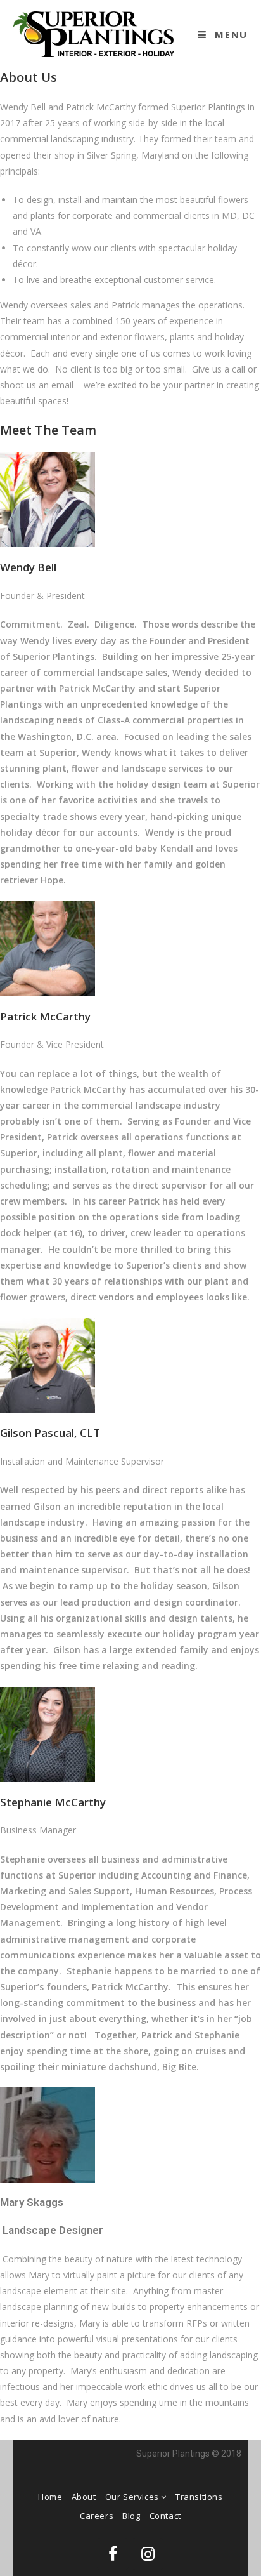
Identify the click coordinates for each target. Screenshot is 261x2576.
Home (50, 2497)
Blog (131, 2516)
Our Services (133, 2497)
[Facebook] (113, 2554)
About (84, 2497)
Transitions (199, 2497)
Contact (165, 2516)
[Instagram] (148, 2554)
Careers (97, 2516)
